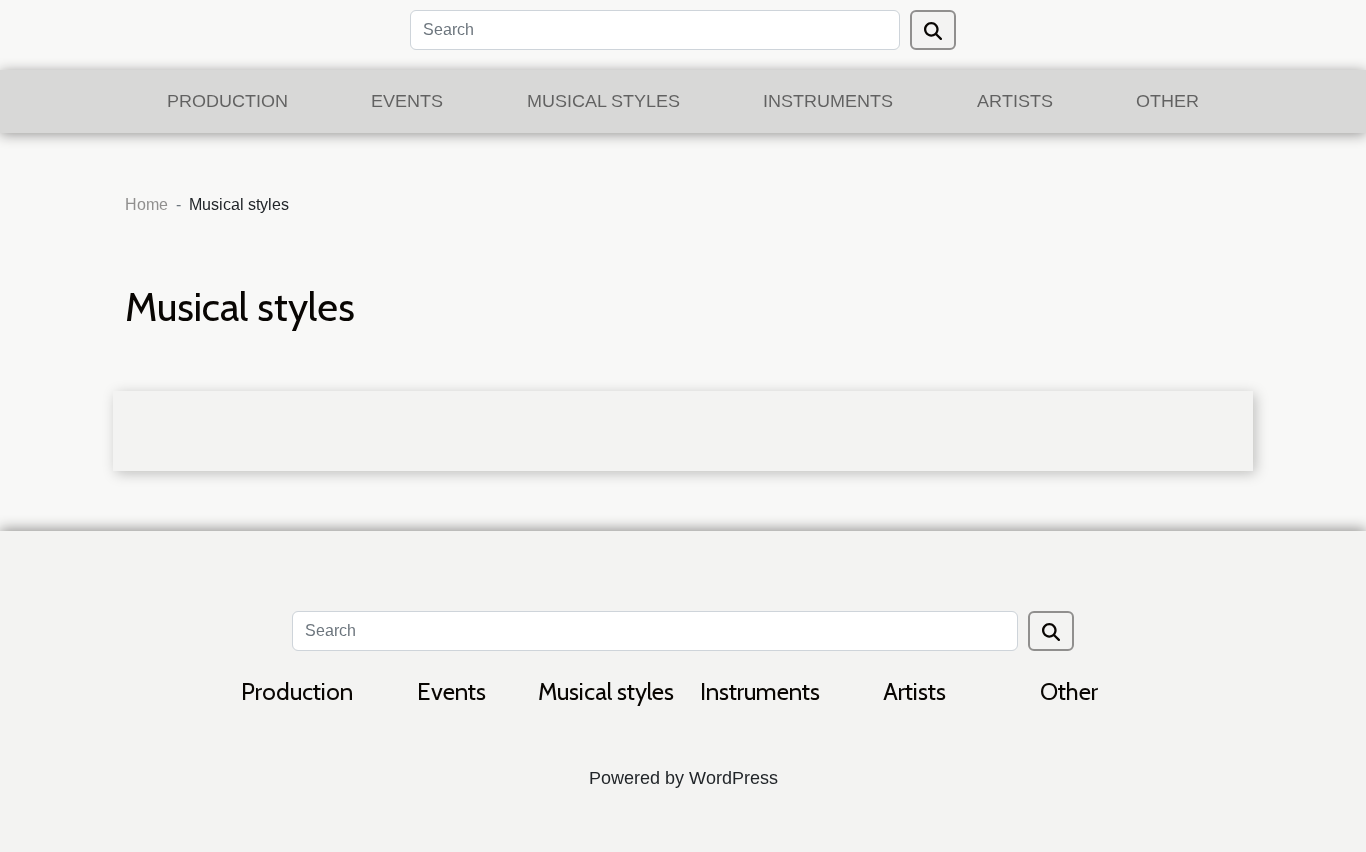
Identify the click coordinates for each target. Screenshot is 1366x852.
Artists (1015, 101)
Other (1167, 101)
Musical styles (603, 101)
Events (407, 101)
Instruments (828, 101)
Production (227, 101)
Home (146, 204)
